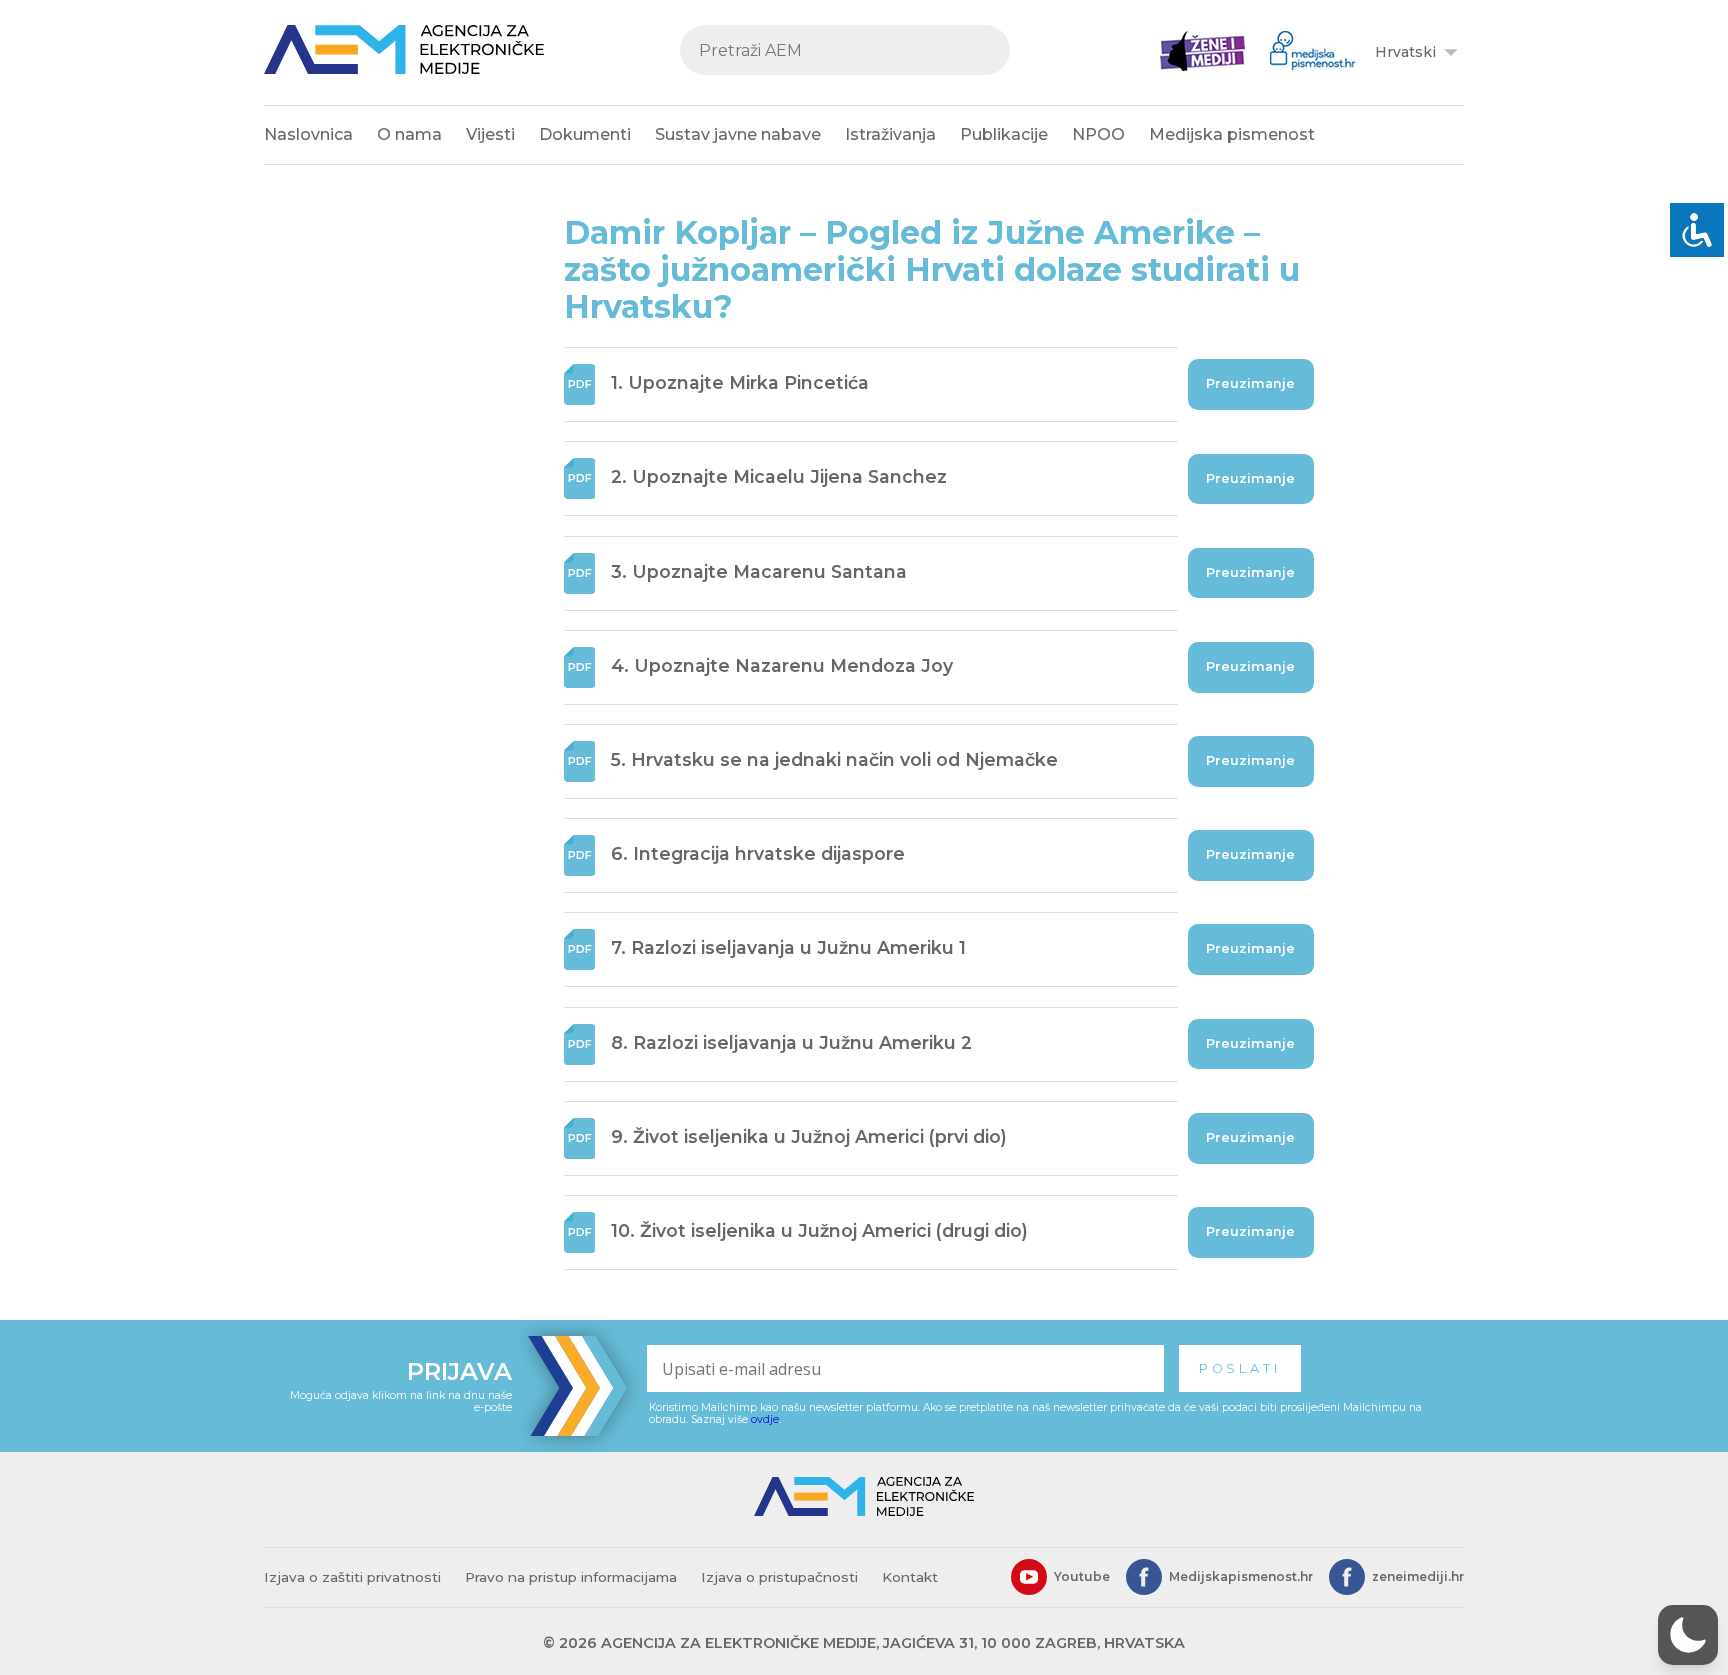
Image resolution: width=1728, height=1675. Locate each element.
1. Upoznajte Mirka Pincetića (740, 382)
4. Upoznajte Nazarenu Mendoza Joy (782, 665)
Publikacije (1004, 134)
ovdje (765, 1419)
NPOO (1098, 134)
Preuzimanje (1250, 383)
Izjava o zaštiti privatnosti (352, 1577)
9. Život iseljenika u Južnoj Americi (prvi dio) (809, 1136)
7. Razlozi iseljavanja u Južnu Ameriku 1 (788, 948)
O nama (409, 134)
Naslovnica (308, 134)
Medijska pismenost (1232, 134)
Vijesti (490, 134)
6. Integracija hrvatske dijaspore (758, 853)
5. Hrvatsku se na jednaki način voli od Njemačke (834, 759)
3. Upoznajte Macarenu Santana (759, 571)
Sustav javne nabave (738, 134)
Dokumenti (585, 134)
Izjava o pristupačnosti (779, 1577)
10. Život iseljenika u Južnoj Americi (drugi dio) (819, 1230)
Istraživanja (890, 134)
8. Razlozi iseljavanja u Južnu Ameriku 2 (791, 1042)
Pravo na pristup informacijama (571, 1577)
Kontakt (910, 1577)
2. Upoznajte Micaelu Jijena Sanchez (779, 477)
